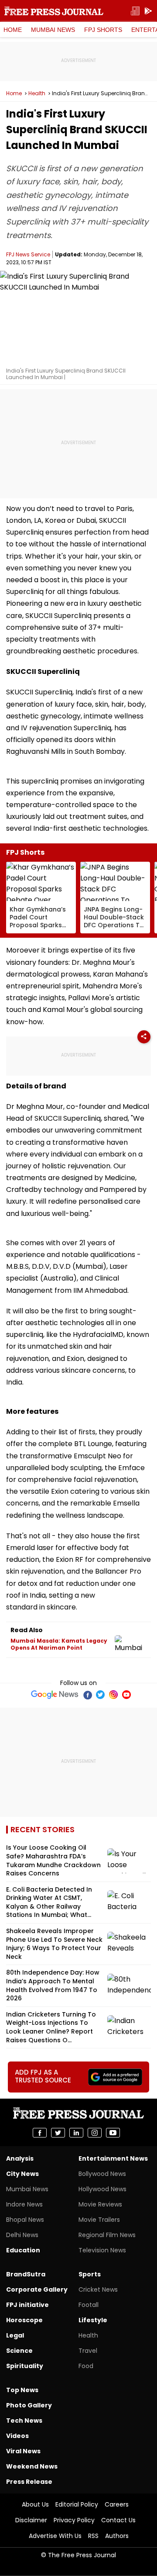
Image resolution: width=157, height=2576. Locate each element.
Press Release (29, 2482)
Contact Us (118, 2520)
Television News (102, 2250)
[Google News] (55, 1695)
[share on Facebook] (40, 2133)
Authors (117, 2536)
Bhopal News (25, 2220)
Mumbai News (53, 30)
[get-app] (148, 11)
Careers (117, 2504)
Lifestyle (93, 2320)
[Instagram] (113, 1695)
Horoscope (24, 2320)
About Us (35, 2504)
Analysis (20, 2158)
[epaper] (135, 11)
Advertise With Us (55, 2536)
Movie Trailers (99, 2220)
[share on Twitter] (58, 2133)
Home (13, 30)
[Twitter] (100, 1695)
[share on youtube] (113, 2133)
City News (22, 2174)
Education (23, 2250)
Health (37, 93)
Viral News (23, 2451)
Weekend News (32, 2466)
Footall (89, 2305)
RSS (93, 2536)
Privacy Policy (74, 2520)
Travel (88, 2351)
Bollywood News (102, 2174)
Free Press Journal (54, 11)
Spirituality (25, 2366)
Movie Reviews (100, 2204)
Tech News (24, 2421)
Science (19, 2351)
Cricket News (98, 2289)
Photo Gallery (29, 2405)
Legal (15, 2335)
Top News (22, 2390)
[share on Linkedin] (76, 2133)
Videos (17, 2436)
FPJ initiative (27, 2305)
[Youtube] (126, 1695)
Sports (90, 2274)
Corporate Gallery (37, 2289)
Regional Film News (107, 2235)
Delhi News (22, 2235)
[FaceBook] (87, 1695)
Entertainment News (113, 2158)
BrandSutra (26, 2274)
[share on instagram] (95, 2133)
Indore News (24, 2204)
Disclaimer (31, 2520)
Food (86, 2366)
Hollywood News (102, 2189)
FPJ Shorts (103, 30)
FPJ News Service (28, 254)
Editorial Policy (77, 2504)
